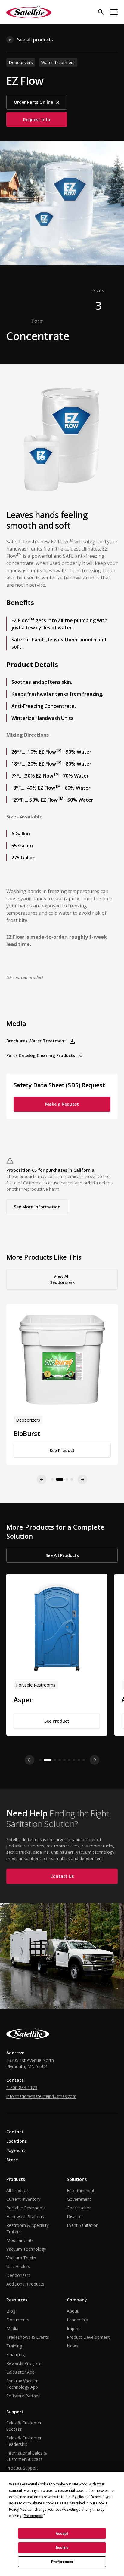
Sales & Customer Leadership (24, 2441)
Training (14, 2346)
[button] (114, 12)
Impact (74, 2328)
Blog (11, 2311)
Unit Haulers (18, 2266)
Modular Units (20, 2240)
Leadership (77, 2320)
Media (12, 2328)
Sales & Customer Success (24, 2426)
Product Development (88, 2337)
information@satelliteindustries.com (41, 2096)
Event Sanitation (83, 2225)
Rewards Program (24, 2363)
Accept (62, 2534)
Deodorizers (18, 2275)
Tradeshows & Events (28, 2337)
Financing (15, 2355)
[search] (101, 12)
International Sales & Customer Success (27, 2456)
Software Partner (23, 2396)
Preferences (62, 2562)
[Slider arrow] (29, 1760)
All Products (18, 2190)
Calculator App (20, 2372)
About (73, 2311)
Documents (18, 2320)
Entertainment (81, 2190)
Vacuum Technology (26, 2249)
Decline (62, 2548)
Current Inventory (23, 2199)
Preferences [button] (33, 2516)
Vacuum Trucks (21, 2258)
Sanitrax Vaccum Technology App (22, 2384)
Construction (79, 2208)
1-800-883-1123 (22, 2088)
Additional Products (25, 2284)
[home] (29, 12)
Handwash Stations (25, 2217)
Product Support (22, 2468)
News (72, 2346)
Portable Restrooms (26, 2208)
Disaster (75, 2217)
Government (79, 2199)
